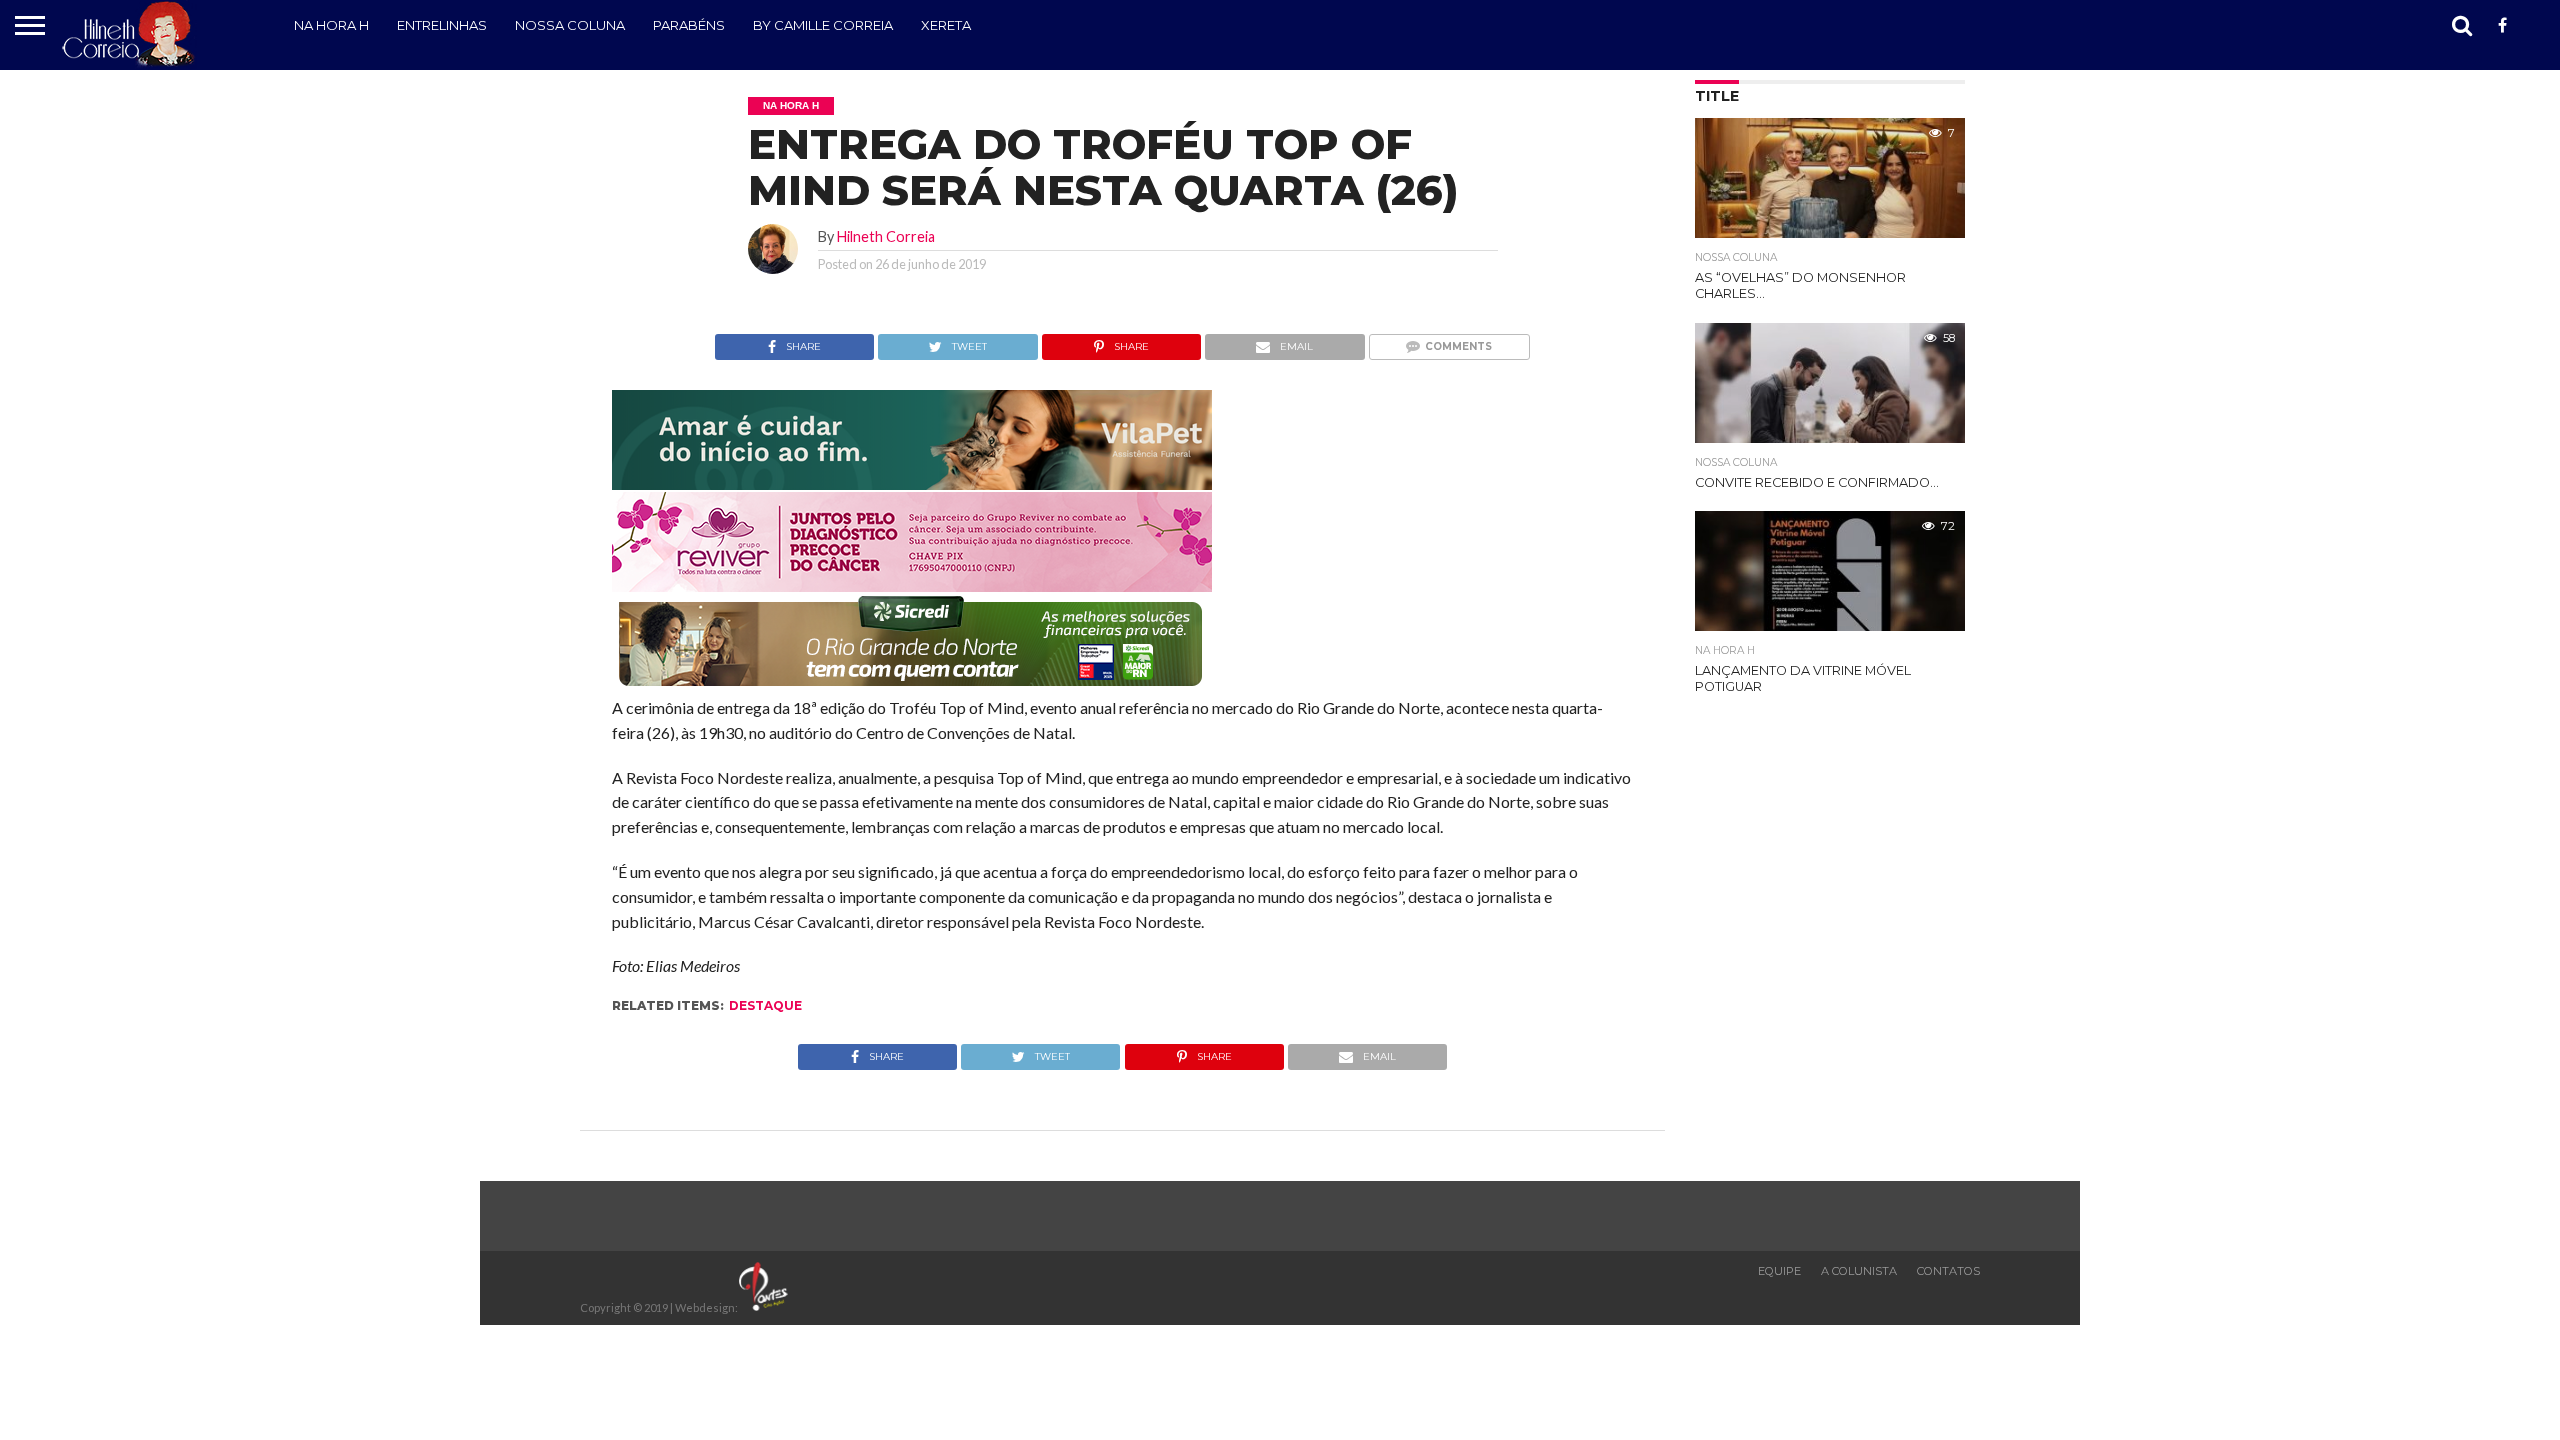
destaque (765, 1005)
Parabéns (689, 25)
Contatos (1948, 1271)
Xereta (946, 25)
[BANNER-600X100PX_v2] (912, 585)
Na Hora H (331, 25)
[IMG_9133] (912, 483)
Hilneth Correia (886, 236)
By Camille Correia (823, 25)
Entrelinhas (442, 25)
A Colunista (1859, 1271)
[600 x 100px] (912, 687)
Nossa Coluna (570, 25)
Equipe (1779, 1271)
